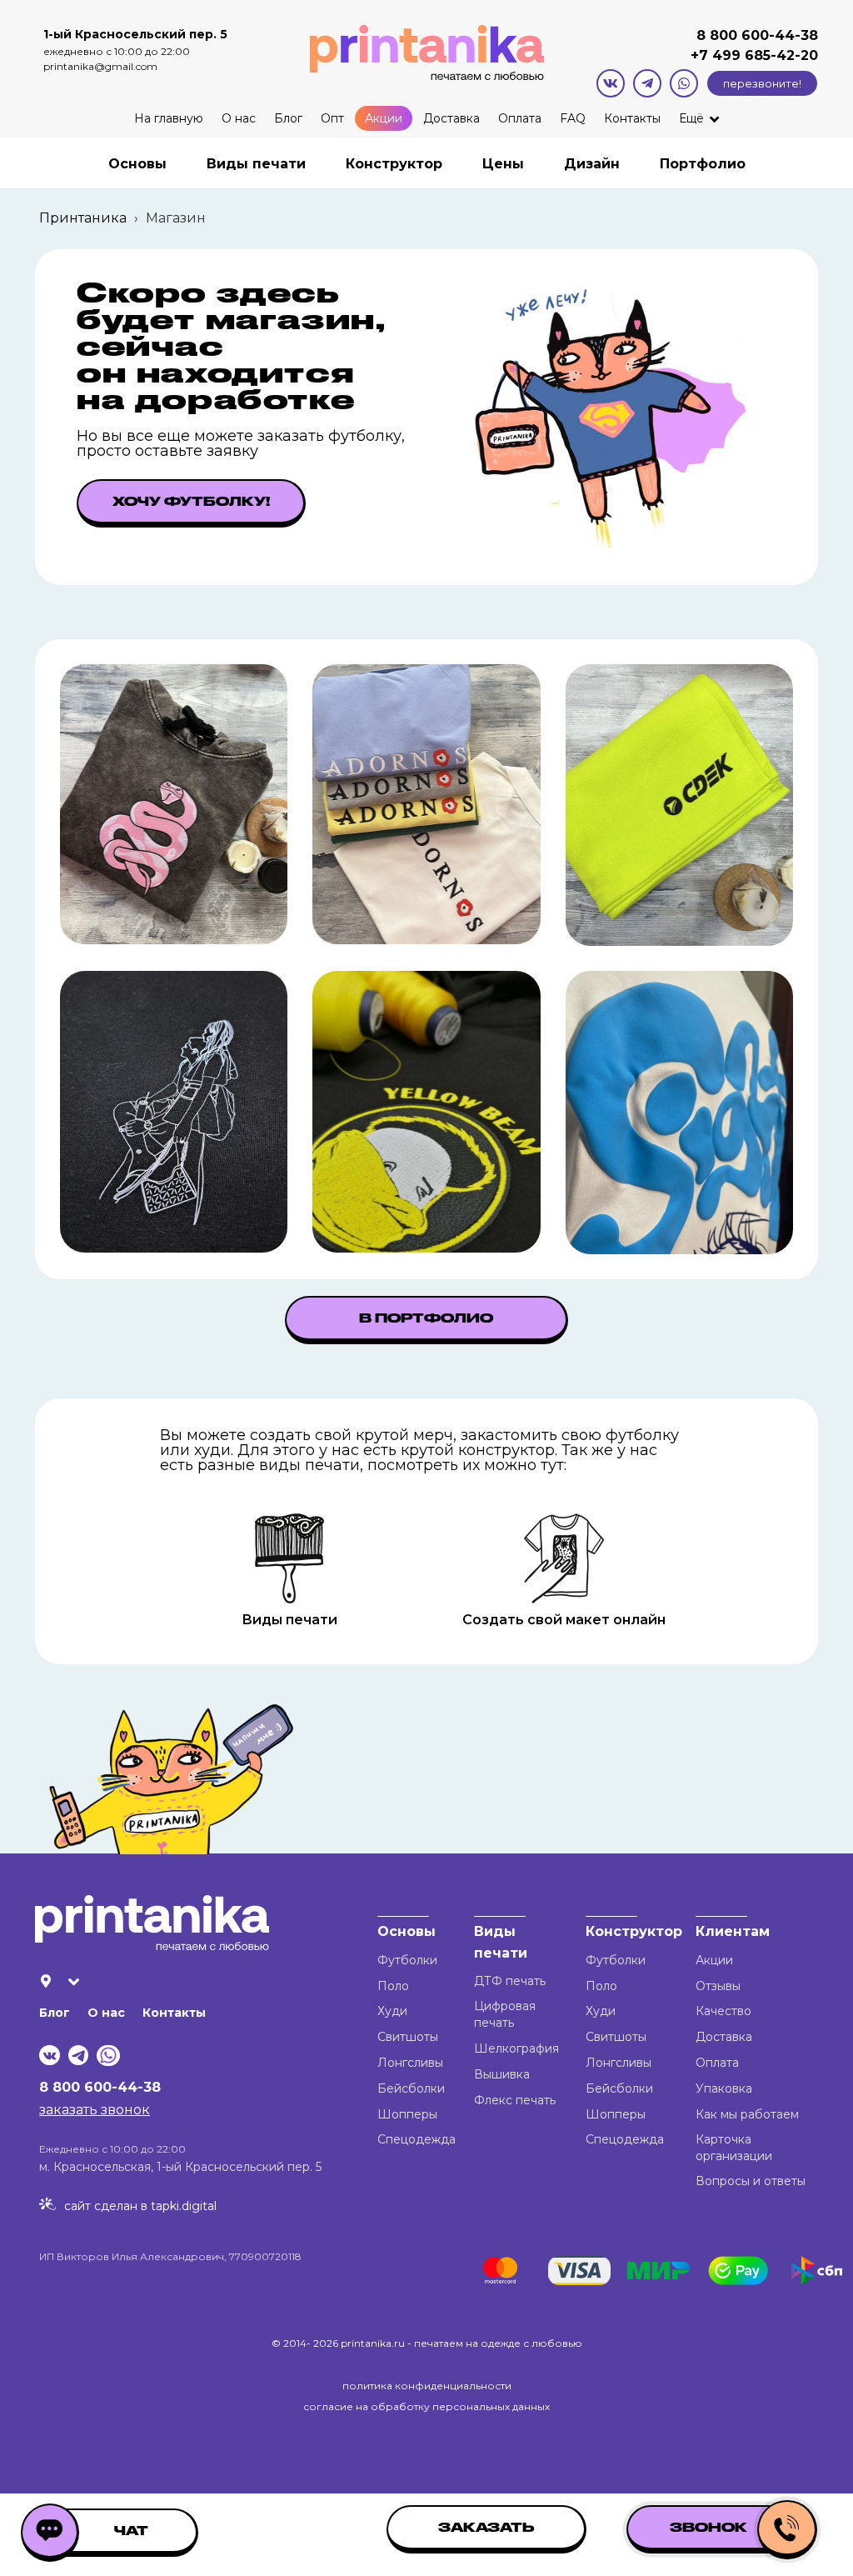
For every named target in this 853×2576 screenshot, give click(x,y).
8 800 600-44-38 (757, 35)
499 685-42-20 (763, 55)
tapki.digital (182, 2206)
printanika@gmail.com (100, 66)
